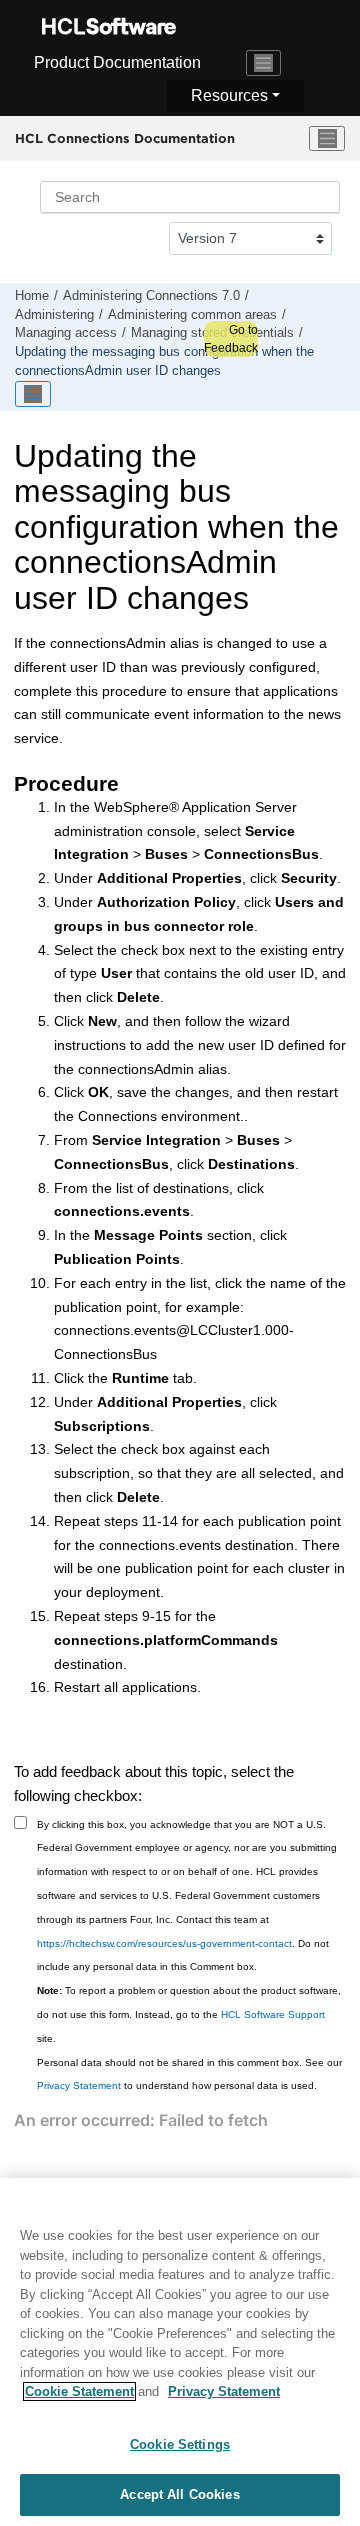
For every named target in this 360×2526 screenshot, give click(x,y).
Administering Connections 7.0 (151, 296)
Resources (229, 95)
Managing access (66, 333)
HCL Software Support (273, 2014)
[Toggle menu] (327, 139)
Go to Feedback (231, 339)
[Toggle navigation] (264, 63)
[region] (180, 2352)
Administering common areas (192, 315)
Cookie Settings (180, 2444)
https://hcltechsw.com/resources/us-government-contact (164, 1943)
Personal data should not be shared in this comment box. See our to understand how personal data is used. (189, 2074)
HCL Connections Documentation (125, 138)
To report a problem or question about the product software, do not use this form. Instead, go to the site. (189, 2014)
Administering (54, 315)
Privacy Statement (79, 2085)
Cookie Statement (79, 2391)
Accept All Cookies (179, 2494)
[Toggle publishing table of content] (33, 394)
